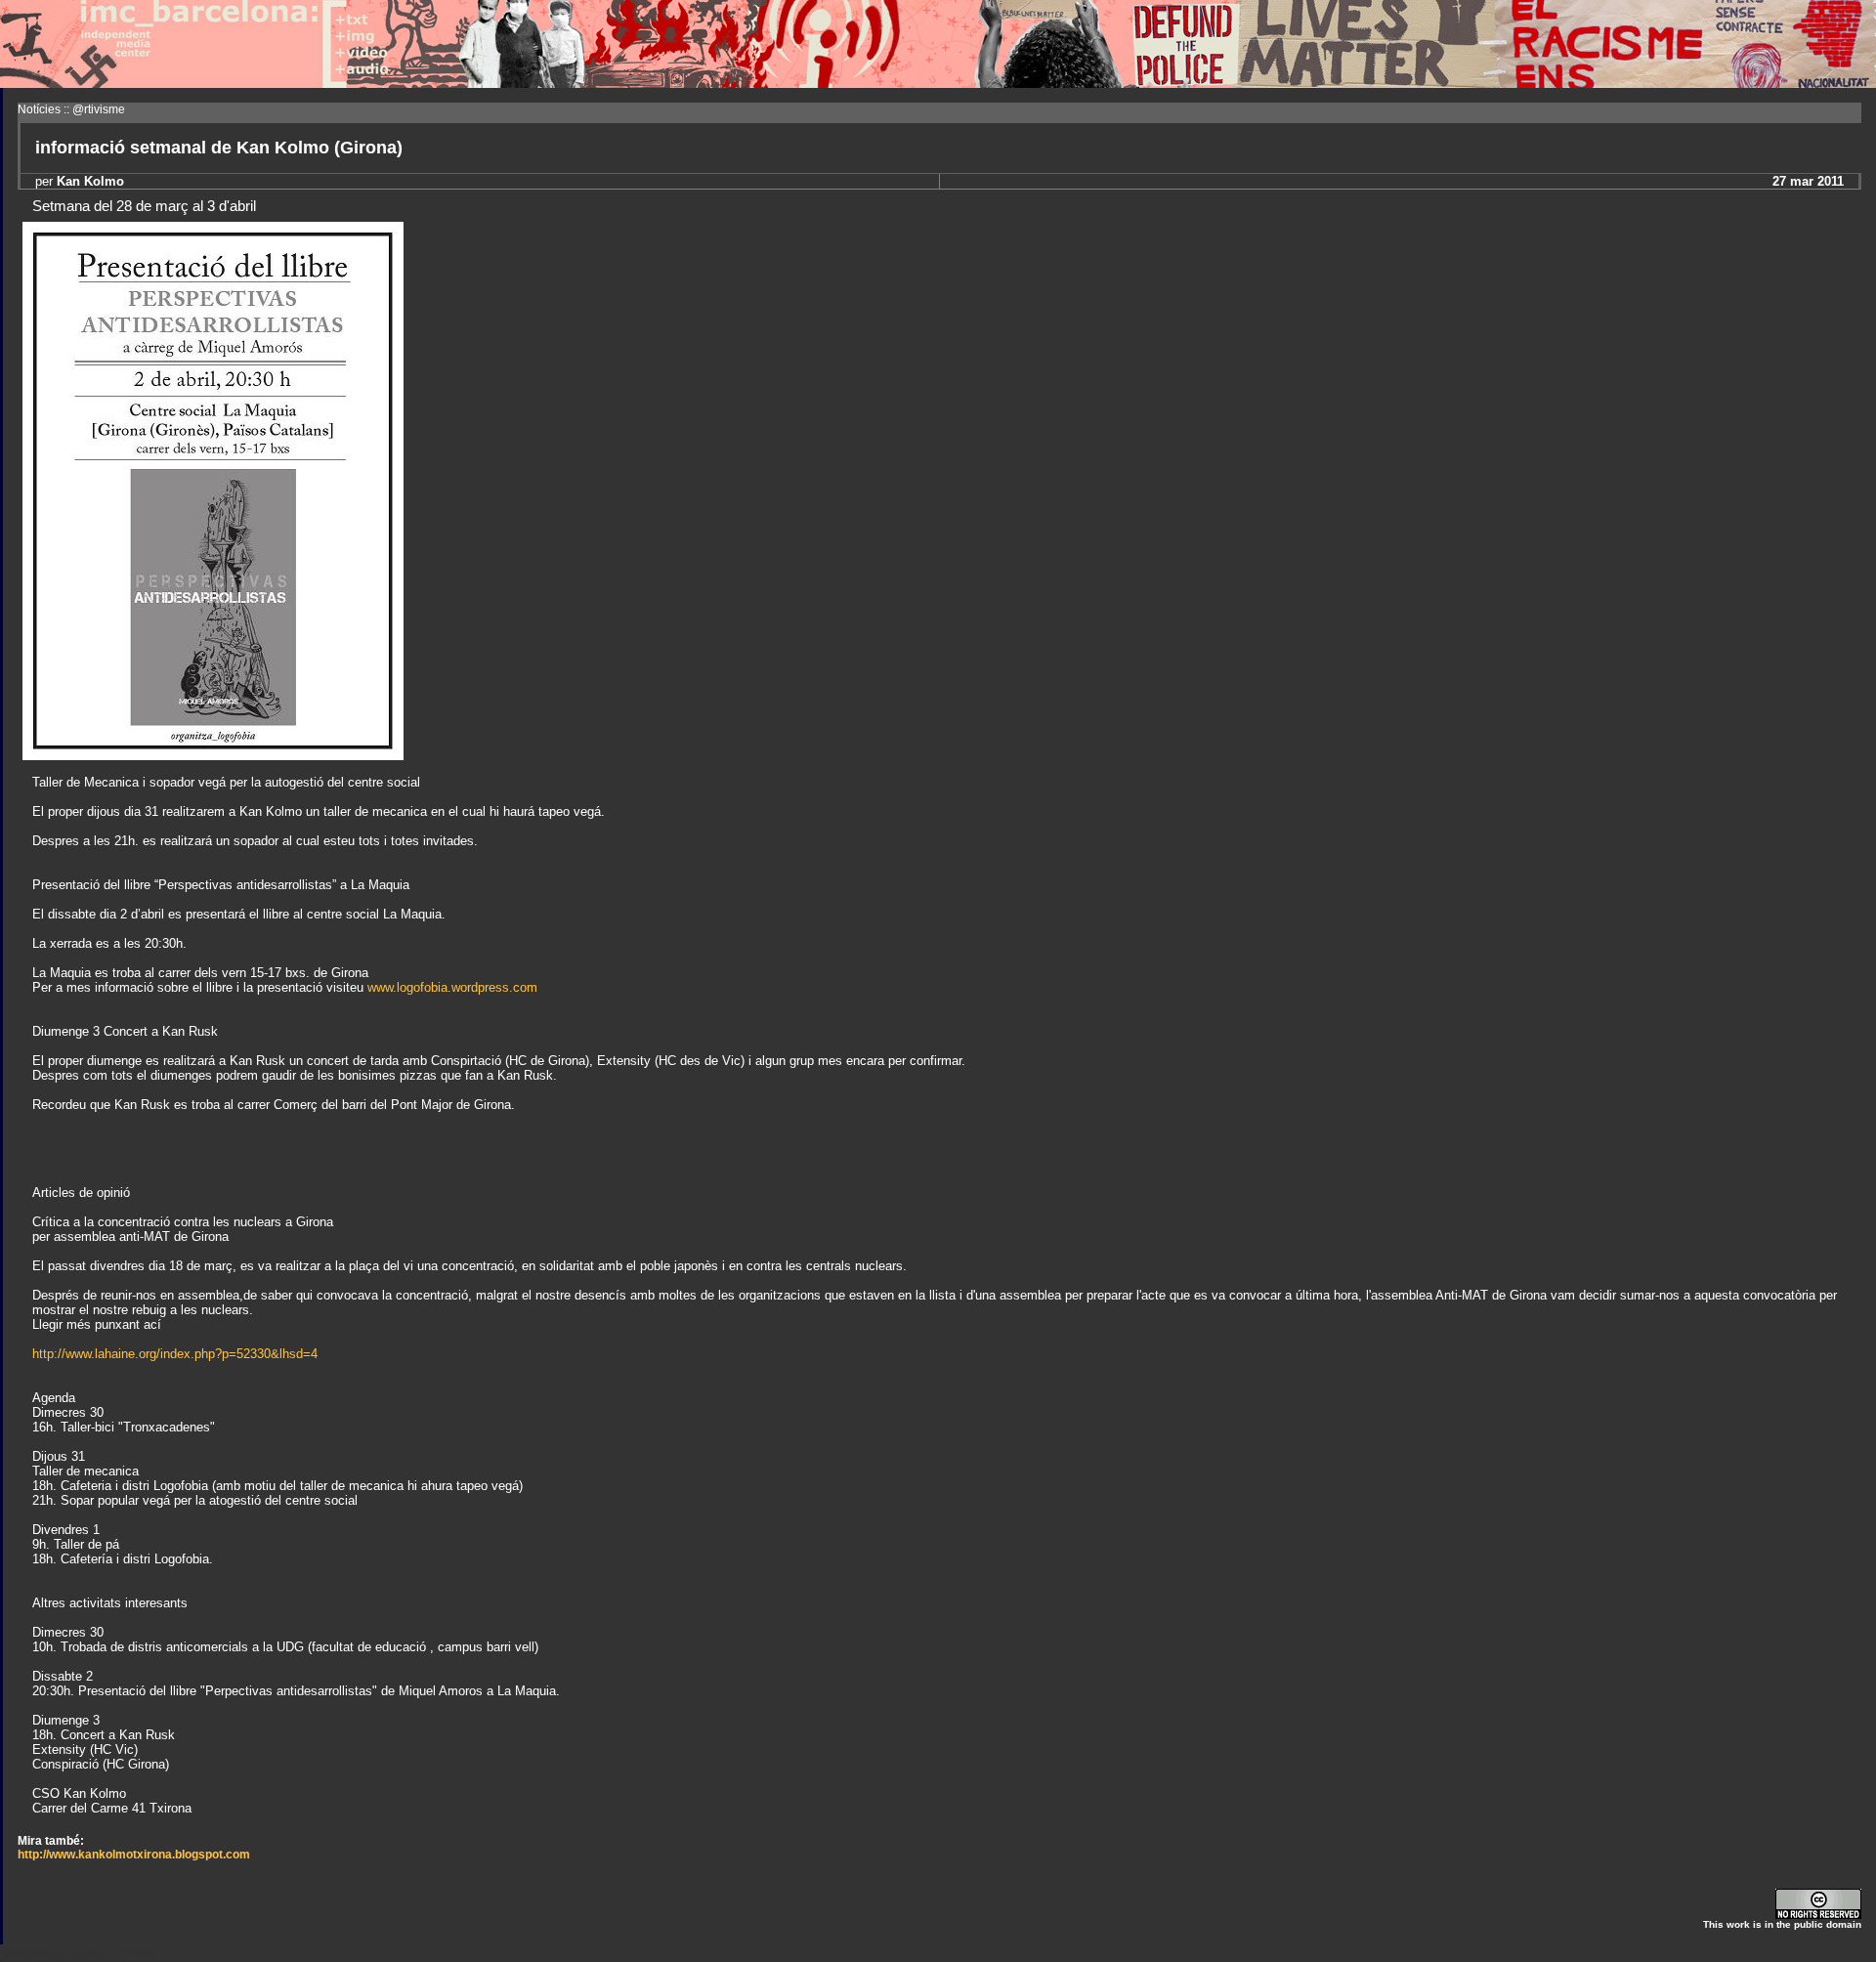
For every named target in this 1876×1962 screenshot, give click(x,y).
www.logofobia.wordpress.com (452, 987)
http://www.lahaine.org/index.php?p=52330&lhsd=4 (175, 1354)
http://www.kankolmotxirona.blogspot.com (134, 1855)
